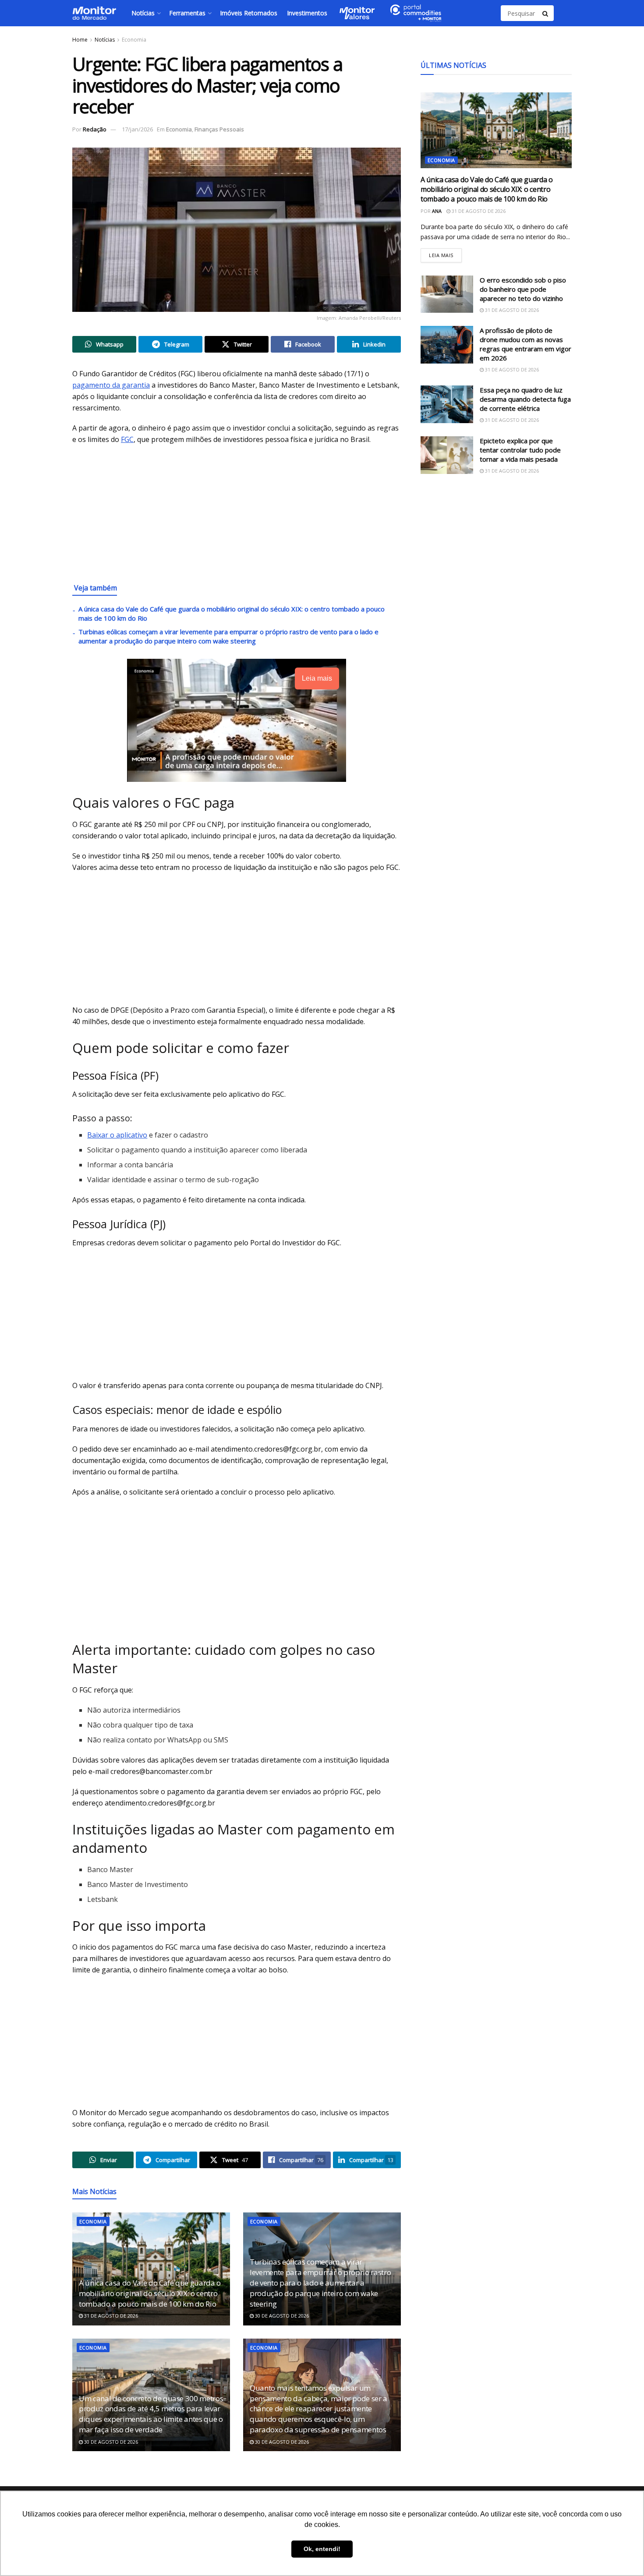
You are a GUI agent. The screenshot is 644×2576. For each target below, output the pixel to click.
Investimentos (307, 13)
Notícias (143, 13)
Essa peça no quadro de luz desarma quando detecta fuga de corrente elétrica (525, 399)
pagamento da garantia (111, 385)
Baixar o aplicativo (117, 1135)
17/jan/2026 (137, 129)
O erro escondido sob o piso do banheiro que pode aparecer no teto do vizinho (523, 289)
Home (80, 40)
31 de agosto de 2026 (110, 2316)
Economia (134, 40)
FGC (127, 439)
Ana (437, 211)
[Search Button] (546, 13)
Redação (95, 129)
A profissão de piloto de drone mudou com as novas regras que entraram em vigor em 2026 (525, 344)
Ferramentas (187, 13)
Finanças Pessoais (219, 129)
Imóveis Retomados (249, 13)
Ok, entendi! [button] (322, 2549)
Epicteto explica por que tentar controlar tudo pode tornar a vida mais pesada (520, 450)
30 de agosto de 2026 (281, 2316)
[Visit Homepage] (94, 13)
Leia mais (445, 253)
